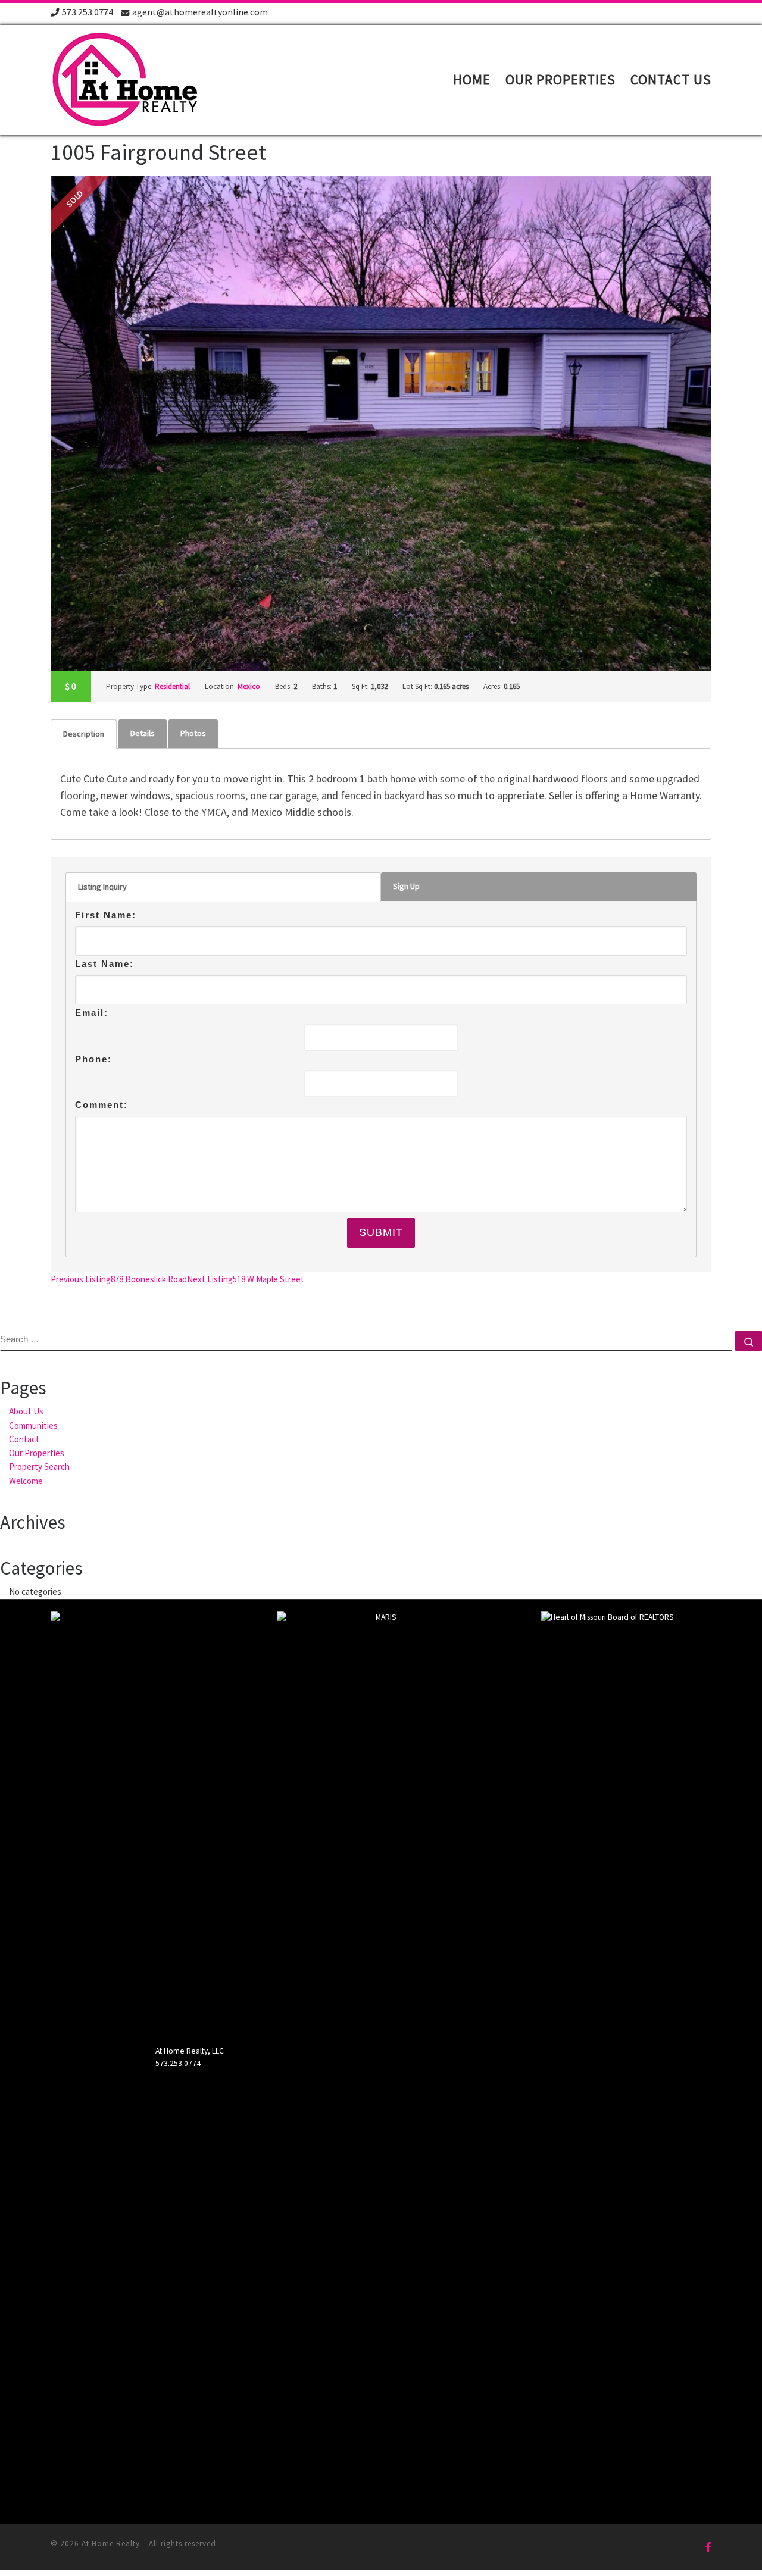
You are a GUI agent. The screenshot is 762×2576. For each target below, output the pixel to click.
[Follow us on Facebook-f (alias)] (708, 2547)
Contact (24, 1439)
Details (143, 733)
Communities (33, 1425)
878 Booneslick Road (119, 1279)
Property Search (39, 1467)
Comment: (102, 1105)
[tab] (84, 734)
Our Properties (37, 1453)
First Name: (106, 915)
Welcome (26, 1481)
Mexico (249, 686)
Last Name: (104, 964)
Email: (92, 1012)
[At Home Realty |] (125, 78)
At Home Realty (111, 2544)
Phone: (93, 1059)
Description (84, 734)
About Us (26, 1411)
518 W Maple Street (246, 1279)
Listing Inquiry (102, 887)
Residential (172, 686)
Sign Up (406, 886)
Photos (193, 733)
